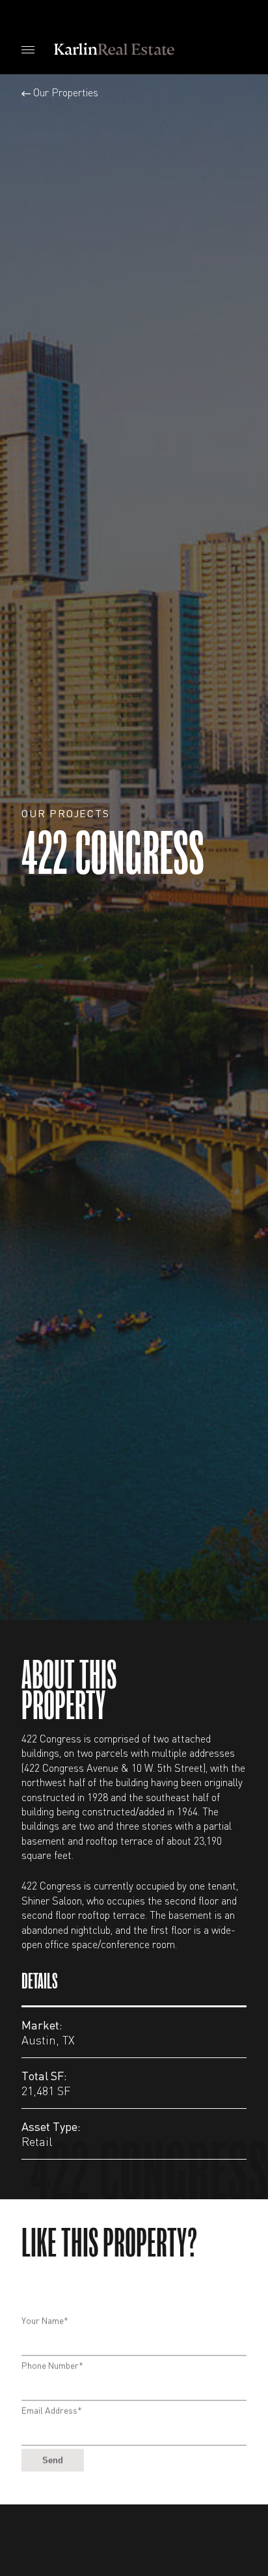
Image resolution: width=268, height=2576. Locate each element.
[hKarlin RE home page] (116, 49)
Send (53, 2435)
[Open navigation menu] (28, 49)
